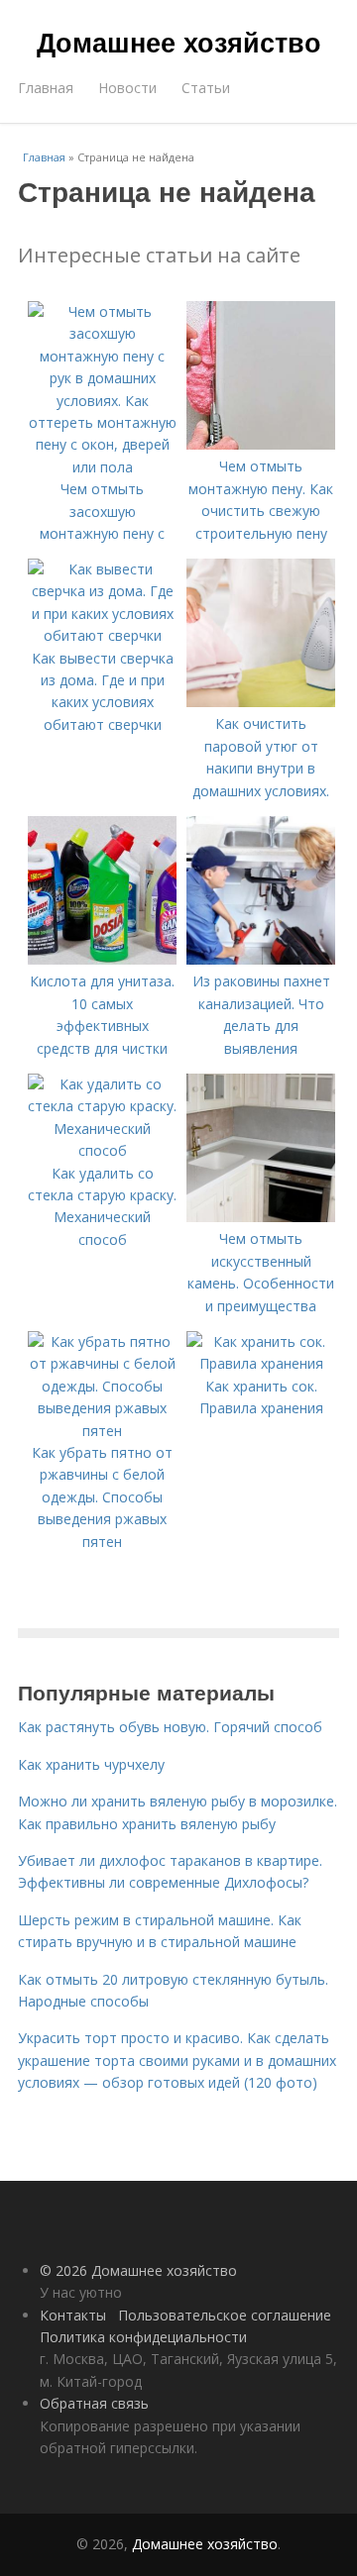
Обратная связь (94, 2403)
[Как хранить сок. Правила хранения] (261, 1363)
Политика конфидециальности (143, 2337)
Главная (46, 88)
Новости (127, 88)
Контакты (73, 2315)
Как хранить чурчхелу (91, 1764)
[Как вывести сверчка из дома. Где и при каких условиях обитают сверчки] (102, 635)
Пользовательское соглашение (225, 2315)
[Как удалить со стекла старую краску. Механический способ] (102, 1150)
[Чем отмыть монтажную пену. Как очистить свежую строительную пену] (261, 444)
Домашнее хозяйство (179, 42)
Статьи (206, 88)
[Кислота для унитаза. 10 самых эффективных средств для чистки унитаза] (102, 959)
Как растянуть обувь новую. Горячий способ (170, 1727)
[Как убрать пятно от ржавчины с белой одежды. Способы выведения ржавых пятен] (102, 1431)
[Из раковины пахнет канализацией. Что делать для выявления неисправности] (261, 959)
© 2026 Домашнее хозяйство (138, 2270)
